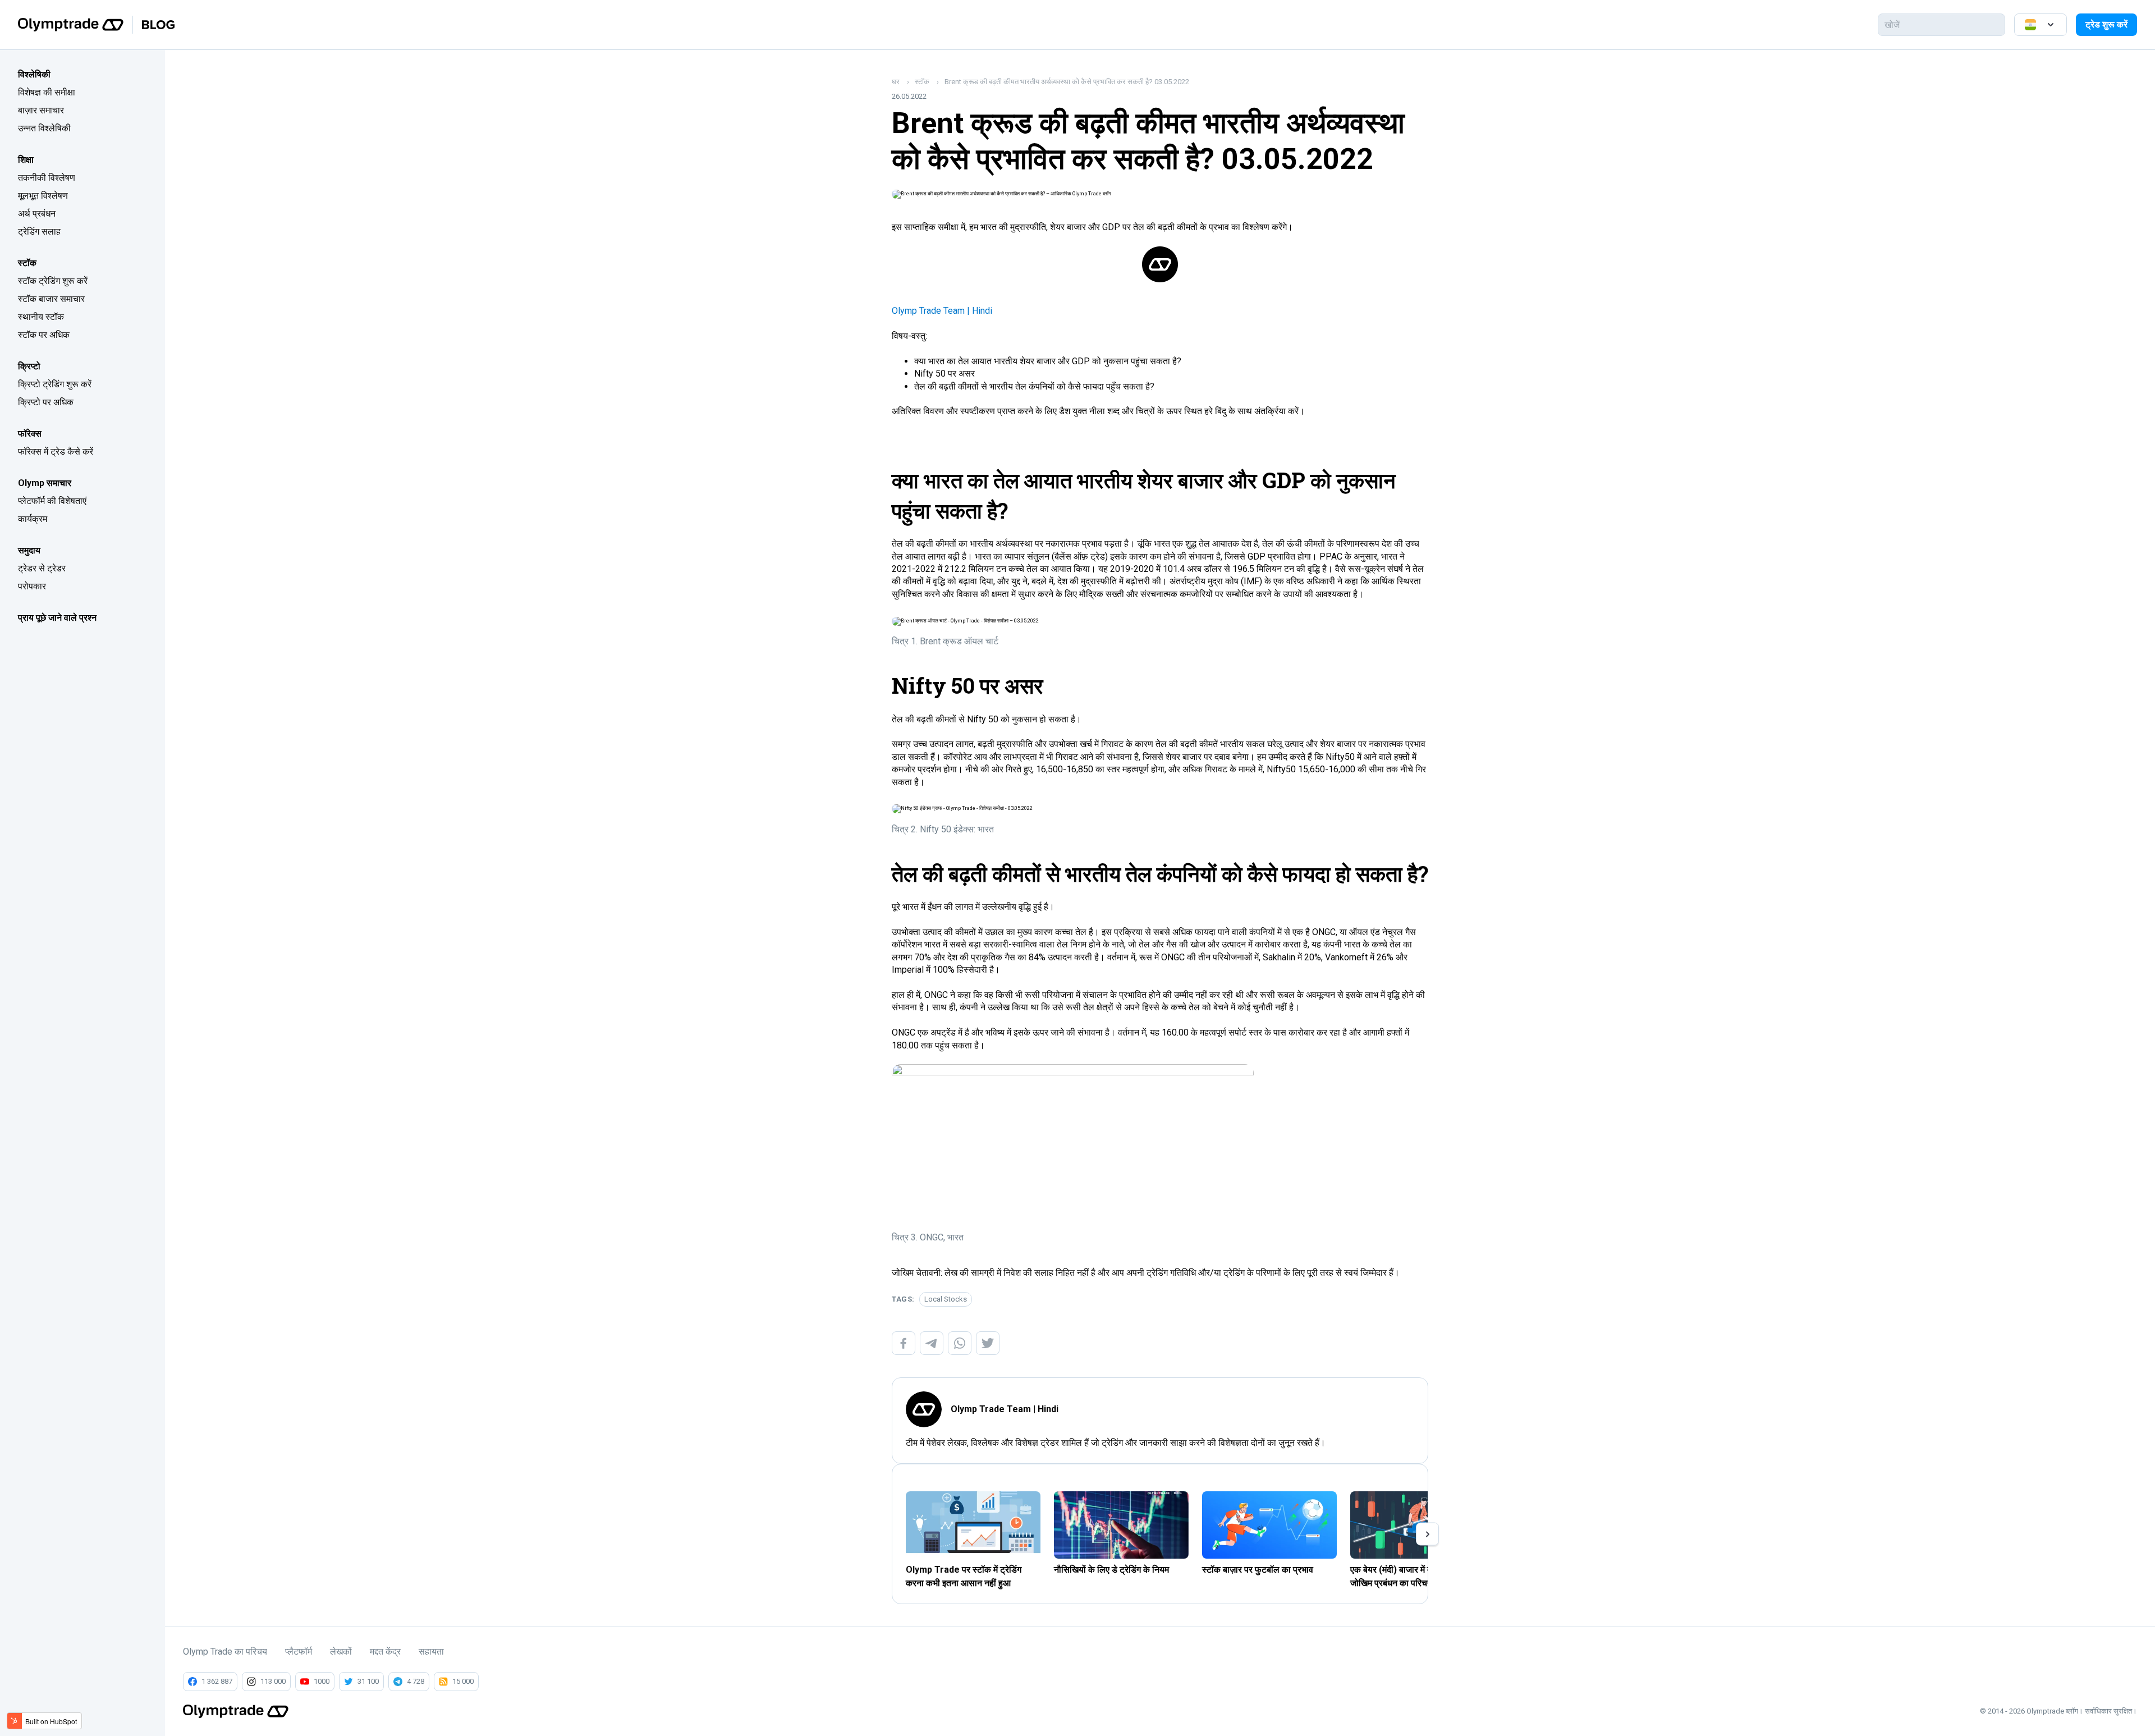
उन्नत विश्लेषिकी (44, 128)
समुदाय (29, 550)
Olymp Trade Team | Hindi (942, 311)
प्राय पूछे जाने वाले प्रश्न (57, 618)
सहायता (431, 1652)
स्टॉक (27, 263)
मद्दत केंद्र (385, 1652)
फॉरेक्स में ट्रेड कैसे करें (56, 452)
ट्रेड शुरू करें (2106, 24)
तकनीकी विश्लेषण (47, 178)
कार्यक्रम (33, 519)
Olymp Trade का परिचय (225, 1652)
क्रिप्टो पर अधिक (46, 402)
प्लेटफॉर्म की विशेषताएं (52, 501)
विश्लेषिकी (34, 74)
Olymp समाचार (45, 483)
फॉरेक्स (30, 434)
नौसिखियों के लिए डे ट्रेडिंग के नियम (1111, 1570)
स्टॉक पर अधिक (44, 335)
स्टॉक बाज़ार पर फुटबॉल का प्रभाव (1258, 1570)
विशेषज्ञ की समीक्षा (47, 92)
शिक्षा (26, 160)
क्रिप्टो (29, 366)
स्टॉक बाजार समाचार (51, 299)
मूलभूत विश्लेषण (43, 196)
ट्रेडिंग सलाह (39, 232)
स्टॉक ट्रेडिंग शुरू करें (53, 281)
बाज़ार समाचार (41, 110)
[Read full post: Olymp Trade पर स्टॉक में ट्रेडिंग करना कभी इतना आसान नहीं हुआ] (973, 1525)
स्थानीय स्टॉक (41, 317)
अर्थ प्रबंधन (37, 214)
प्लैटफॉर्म (299, 1652)
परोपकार (32, 586)
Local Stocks (946, 1299)
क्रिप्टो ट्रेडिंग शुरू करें (55, 384)
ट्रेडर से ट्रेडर (42, 568)
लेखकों (341, 1652)
